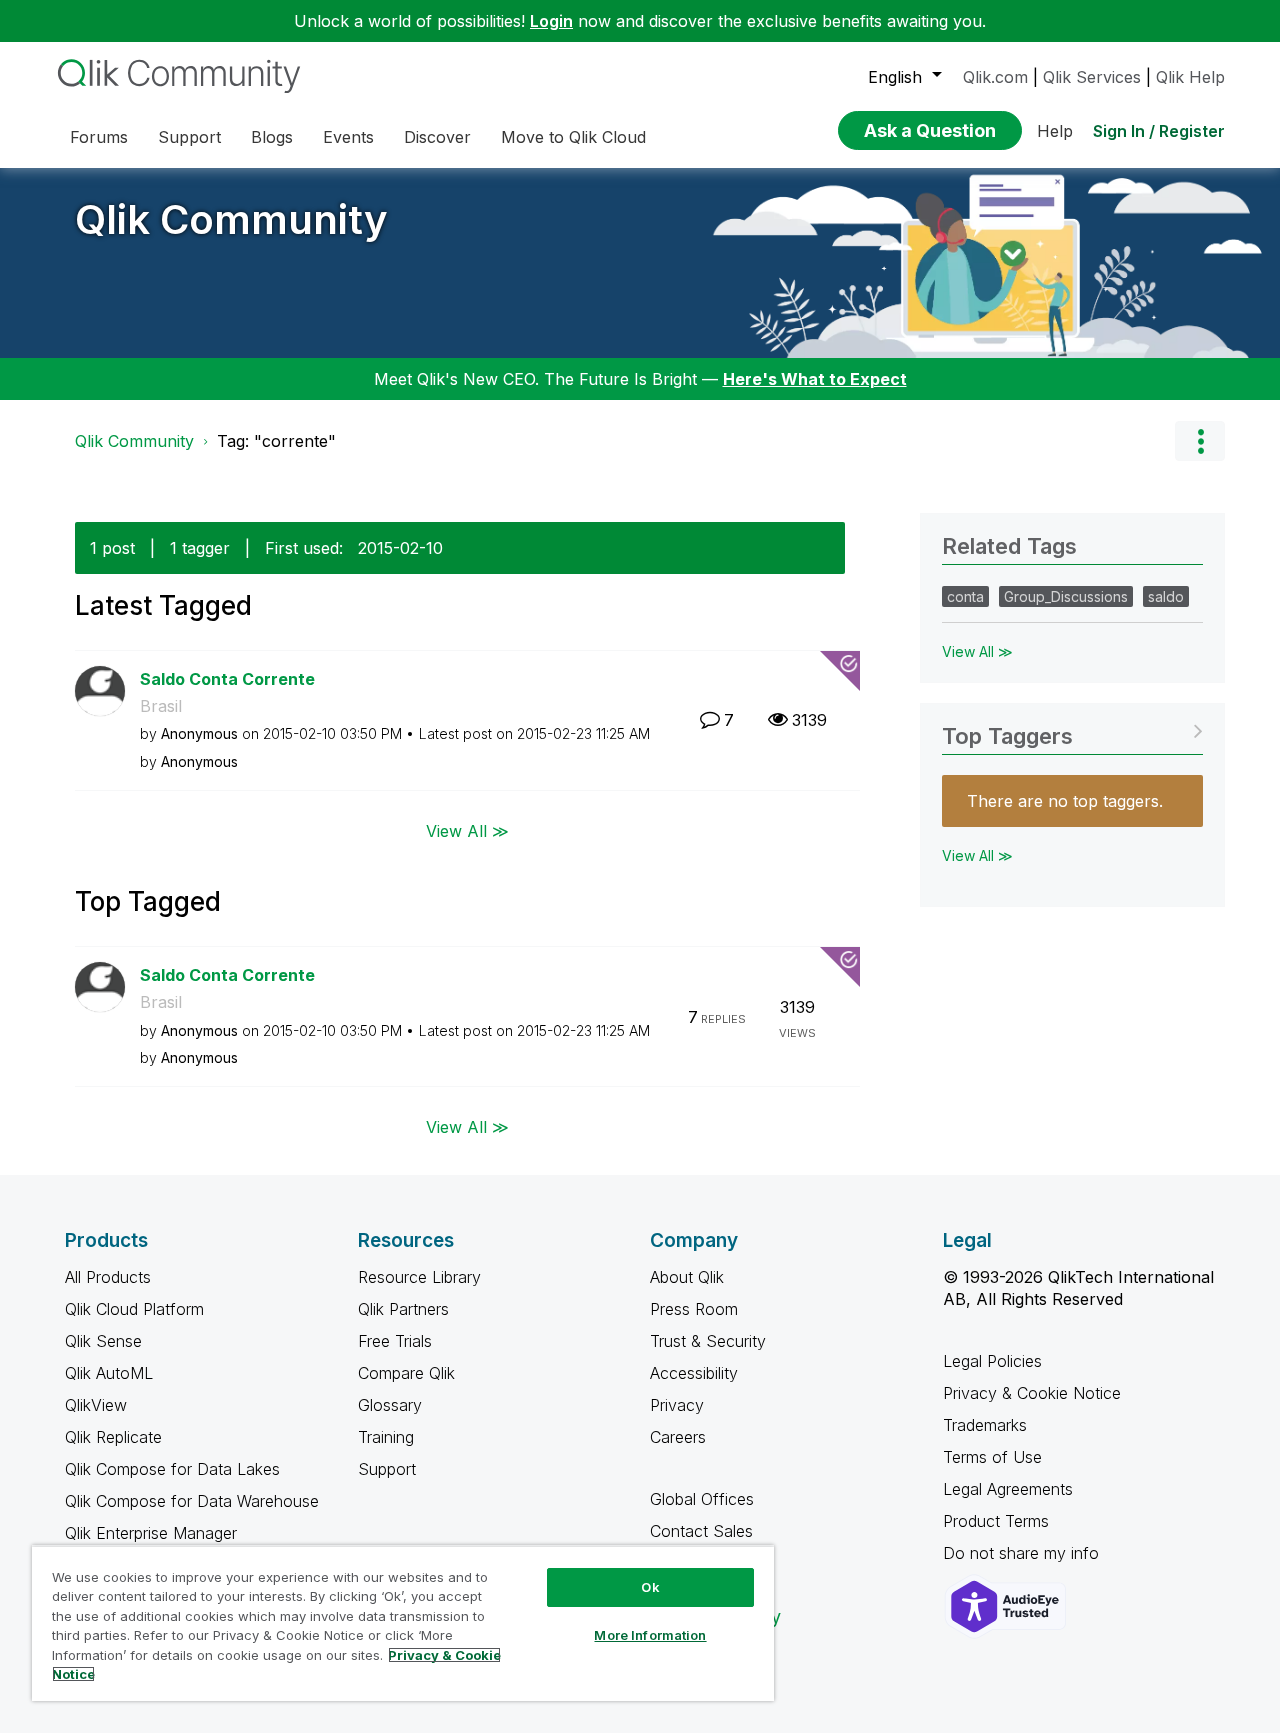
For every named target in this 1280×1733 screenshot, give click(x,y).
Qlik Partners (403, 1309)
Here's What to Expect (815, 379)
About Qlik (687, 1277)
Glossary (390, 1405)
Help (1055, 131)
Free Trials (395, 1341)
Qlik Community (231, 219)
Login (551, 21)
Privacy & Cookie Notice (1032, 1393)
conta (965, 596)
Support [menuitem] (189, 137)
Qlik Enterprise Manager (151, 1533)
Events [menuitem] (348, 137)
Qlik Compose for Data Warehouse (192, 1501)
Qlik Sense (103, 1341)
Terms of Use (992, 1457)
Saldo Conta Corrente (227, 679)
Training (386, 1437)
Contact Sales (701, 1531)
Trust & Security (708, 1341)
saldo (1166, 596)
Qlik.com (995, 77)
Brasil (161, 706)
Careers (678, 1437)
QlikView (96, 1405)
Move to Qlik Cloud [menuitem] (573, 137)
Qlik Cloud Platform (134, 1309)
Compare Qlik (406, 1373)
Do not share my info (1023, 1553)
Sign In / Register (1159, 131)
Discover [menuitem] (437, 137)
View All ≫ (467, 830)
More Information (650, 1635)
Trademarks (985, 1425)
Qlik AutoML (109, 1373)
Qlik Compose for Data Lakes (172, 1469)
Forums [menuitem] (99, 137)
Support (387, 1469)
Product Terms (996, 1521)
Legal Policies (992, 1361)
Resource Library (419, 1277)
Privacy (677, 1405)
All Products (108, 1277)
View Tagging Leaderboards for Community (1072, 729)
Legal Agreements (1008, 1489)
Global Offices (702, 1499)
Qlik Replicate (113, 1437)
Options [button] (1200, 441)
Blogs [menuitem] (272, 137)
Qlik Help (1190, 77)
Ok (650, 1587)
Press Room (694, 1309)
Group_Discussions (1066, 596)
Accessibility (694, 1373)
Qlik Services (1092, 77)
